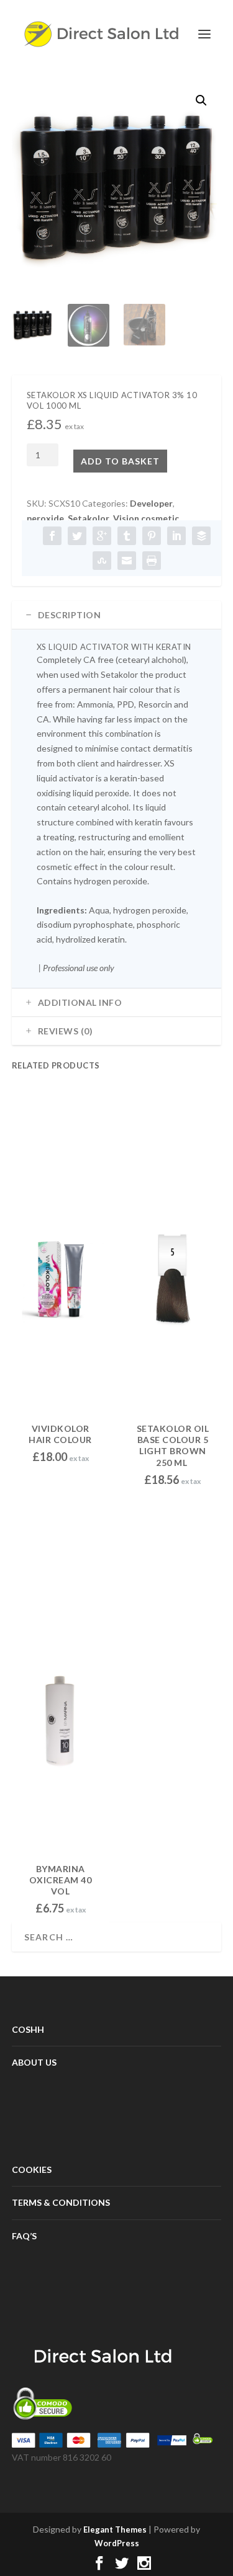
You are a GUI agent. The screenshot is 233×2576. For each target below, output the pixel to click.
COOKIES (32, 2170)
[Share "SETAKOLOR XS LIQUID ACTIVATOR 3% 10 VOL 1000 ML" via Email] (127, 561)
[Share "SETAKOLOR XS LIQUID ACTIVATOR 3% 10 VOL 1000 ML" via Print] (152, 561)
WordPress (117, 2543)
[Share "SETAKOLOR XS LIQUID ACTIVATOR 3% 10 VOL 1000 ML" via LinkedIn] (176, 536)
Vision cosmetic (146, 518)
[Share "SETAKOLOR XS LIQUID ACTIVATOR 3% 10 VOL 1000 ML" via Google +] (102, 536)
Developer (151, 503)
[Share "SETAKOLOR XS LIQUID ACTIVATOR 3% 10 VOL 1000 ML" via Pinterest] (152, 536)
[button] (201, 100)
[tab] (117, 615)
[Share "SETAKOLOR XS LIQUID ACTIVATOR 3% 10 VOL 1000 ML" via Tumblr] (127, 536)
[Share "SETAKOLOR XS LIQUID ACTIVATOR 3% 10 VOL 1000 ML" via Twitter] (77, 536)
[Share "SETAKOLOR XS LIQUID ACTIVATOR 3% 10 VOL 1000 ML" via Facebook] (52, 536)
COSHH (28, 2029)
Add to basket (120, 461)
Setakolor (89, 518)
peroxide (45, 518)
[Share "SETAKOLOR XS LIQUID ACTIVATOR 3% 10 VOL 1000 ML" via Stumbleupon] (102, 561)
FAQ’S (24, 2236)
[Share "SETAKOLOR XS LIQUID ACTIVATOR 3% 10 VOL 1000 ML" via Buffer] (201, 536)
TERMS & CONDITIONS (61, 2202)
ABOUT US (34, 2062)
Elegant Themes (115, 2529)
